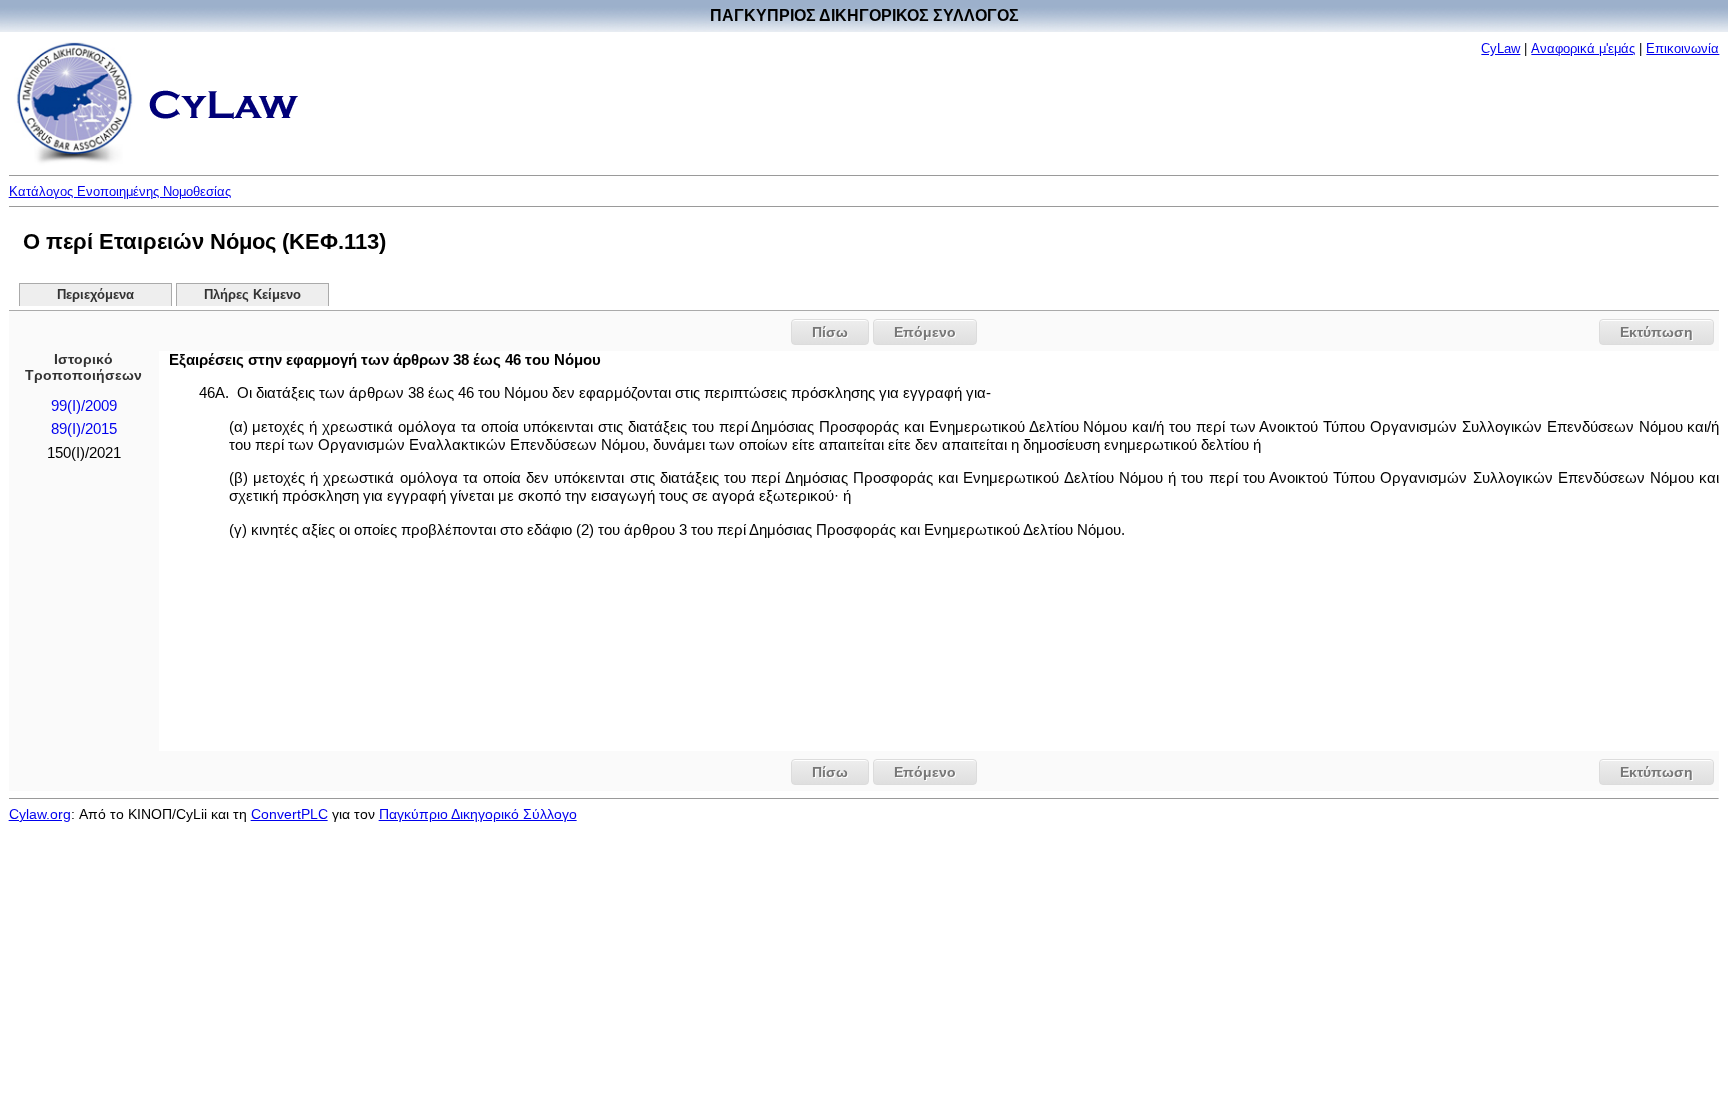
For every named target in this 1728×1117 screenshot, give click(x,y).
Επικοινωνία (1682, 48)
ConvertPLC (289, 814)
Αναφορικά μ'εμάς (1583, 48)
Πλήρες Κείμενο (252, 295)
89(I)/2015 (84, 429)
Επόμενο (925, 332)
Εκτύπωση (1656, 332)
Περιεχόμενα (95, 295)
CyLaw (1500, 48)
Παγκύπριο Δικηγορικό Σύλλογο (478, 814)
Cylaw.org (40, 814)
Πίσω (830, 332)
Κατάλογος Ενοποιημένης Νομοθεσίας (120, 191)
